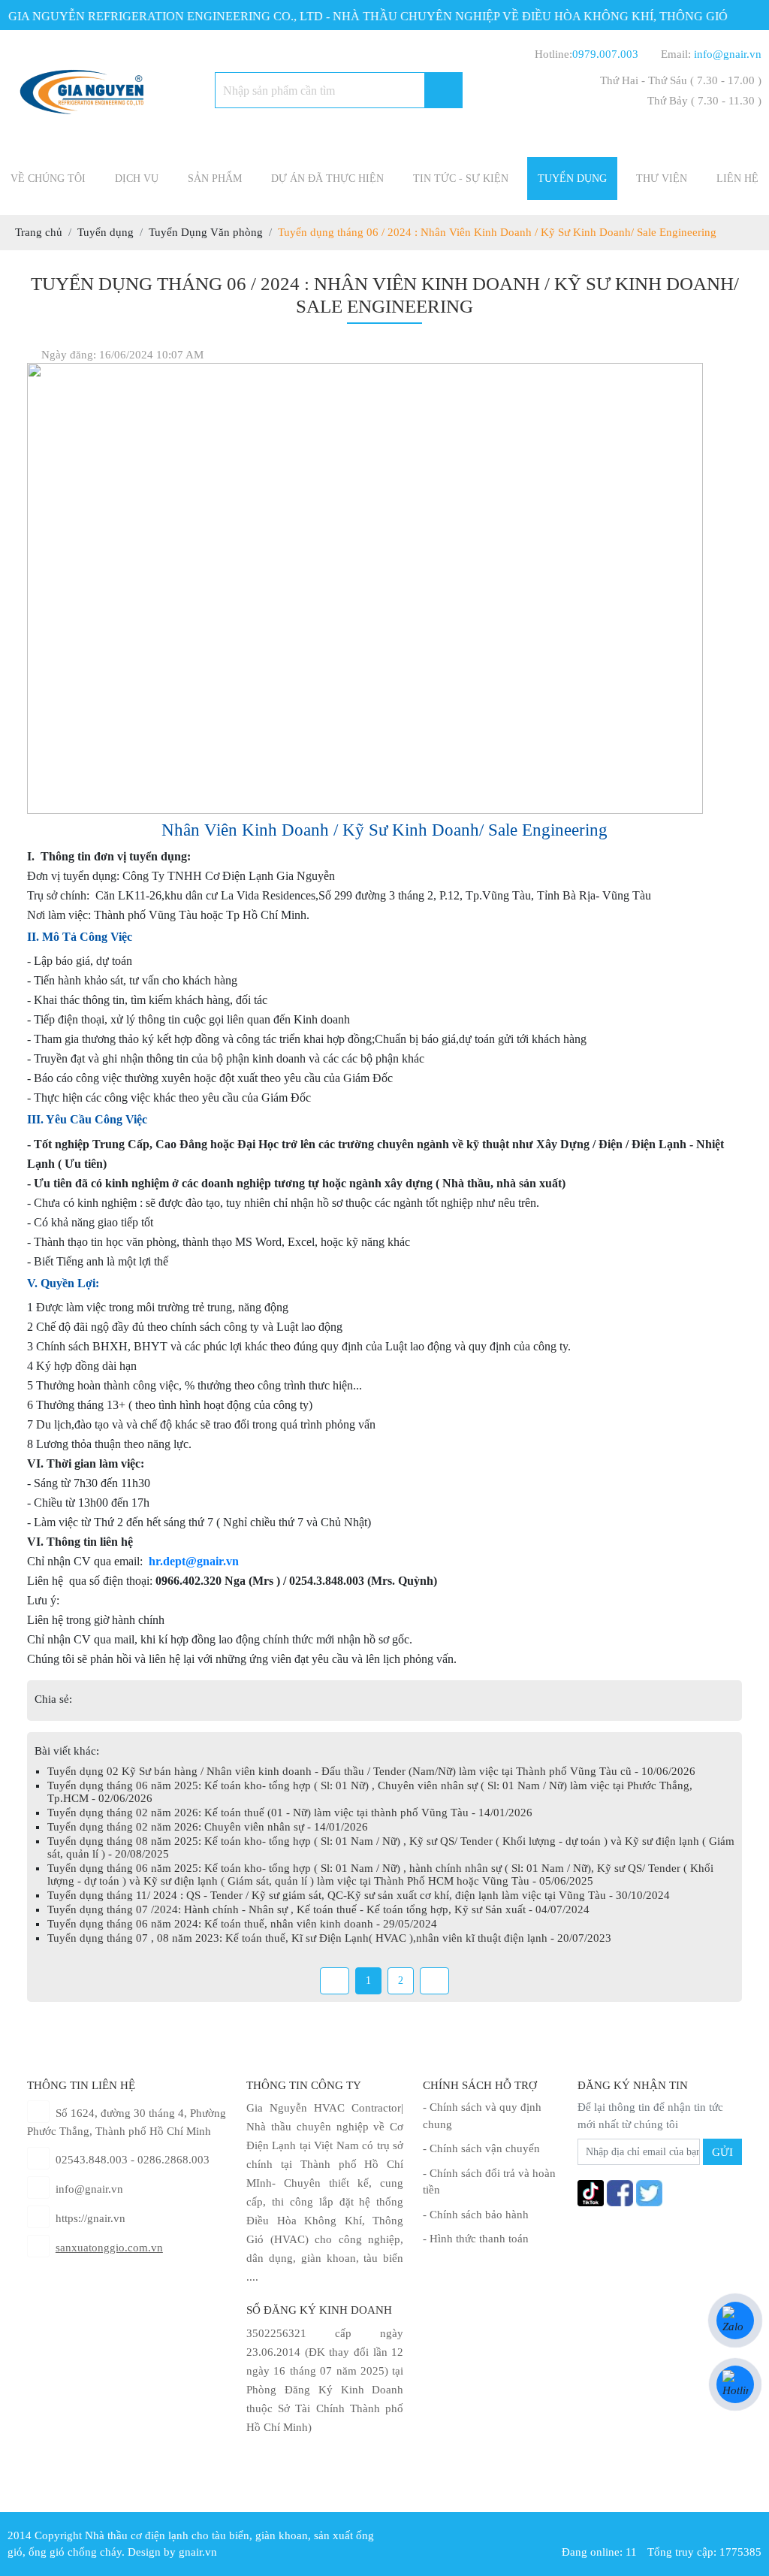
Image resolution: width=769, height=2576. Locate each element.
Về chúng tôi (48, 178)
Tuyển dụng (572, 178)
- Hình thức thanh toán (476, 2239)
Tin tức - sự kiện (461, 178)
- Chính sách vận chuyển (481, 2148)
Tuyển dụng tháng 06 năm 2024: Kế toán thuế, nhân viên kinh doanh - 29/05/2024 (242, 1924)
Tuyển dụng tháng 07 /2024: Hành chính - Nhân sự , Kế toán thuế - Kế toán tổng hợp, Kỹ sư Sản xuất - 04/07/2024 (318, 1909)
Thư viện (662, 178)
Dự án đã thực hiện (327, 178)
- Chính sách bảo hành (476, 2215)
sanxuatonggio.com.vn (109, 2248)
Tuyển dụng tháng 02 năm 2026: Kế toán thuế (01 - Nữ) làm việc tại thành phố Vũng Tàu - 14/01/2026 (290, 1813)
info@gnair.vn (728, 54)
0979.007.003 (605, 54)
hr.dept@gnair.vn (194, 1561)
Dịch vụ (137, 178)
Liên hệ (737, 178)
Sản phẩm (215, 178)
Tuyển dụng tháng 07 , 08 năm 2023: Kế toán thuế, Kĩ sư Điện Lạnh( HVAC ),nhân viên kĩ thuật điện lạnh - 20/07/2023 (329, 1938)
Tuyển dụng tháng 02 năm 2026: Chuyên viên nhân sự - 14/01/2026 (208, 1827)
